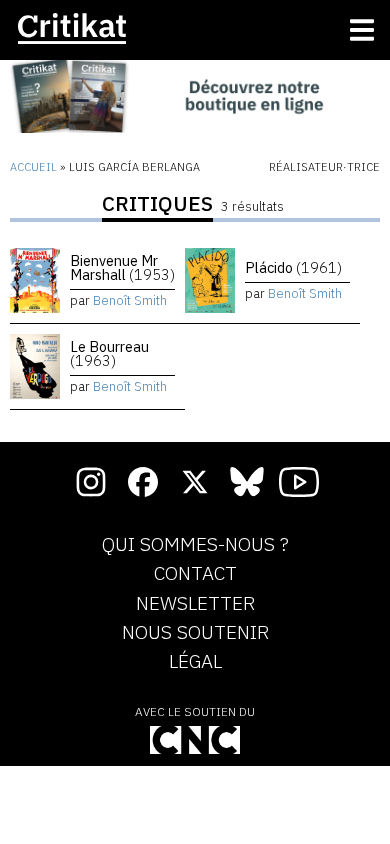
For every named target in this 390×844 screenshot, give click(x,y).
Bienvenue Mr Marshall (122, 267)
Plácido (293, 267)
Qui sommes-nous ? (195, 545)
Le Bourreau (109, 353)
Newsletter (195, 604)
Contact (195, 574)
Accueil (33, 167)
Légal (195, 662)
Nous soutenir (195, 633)
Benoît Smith (130, 300)
